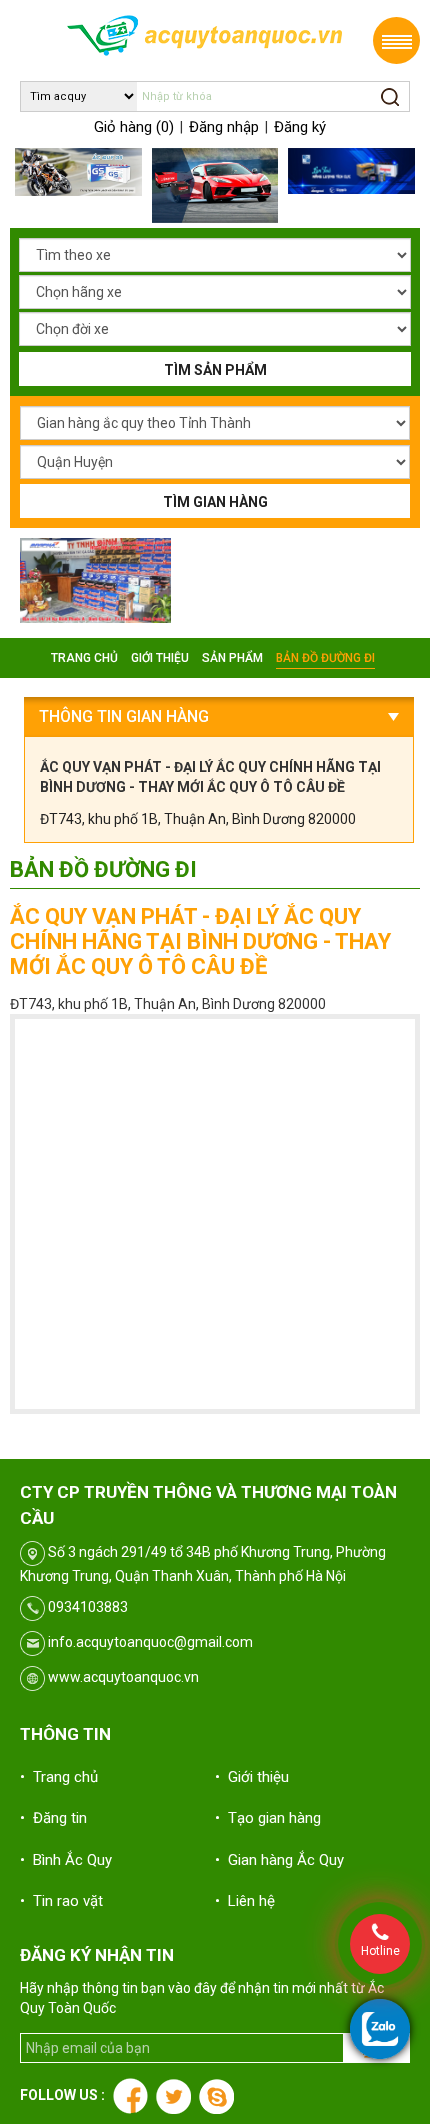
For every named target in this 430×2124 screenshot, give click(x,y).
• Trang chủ (59, 1777)
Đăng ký (300, 127)
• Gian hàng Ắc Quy (279, 1860)
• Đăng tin (53, 1818)
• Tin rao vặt (61, 1901)
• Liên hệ (245, 1901)
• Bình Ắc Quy (66, 1860)
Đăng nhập (224, 127)
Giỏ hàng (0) (134, 127)
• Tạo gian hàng (268, 1818)
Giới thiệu (160, 658)
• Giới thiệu (252, 1777)
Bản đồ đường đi (325, 658)
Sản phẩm (232, 658)
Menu (396, 40)
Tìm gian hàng (215, 502)
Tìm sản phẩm (215, 370)
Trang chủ (84, 658)
